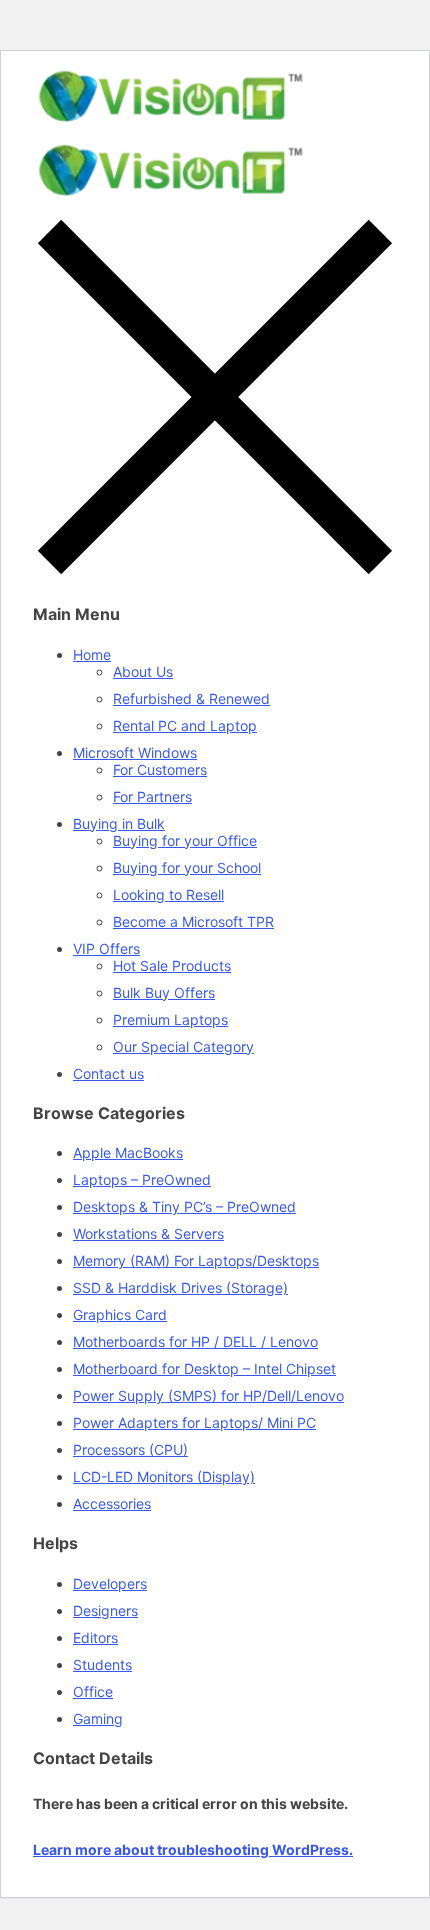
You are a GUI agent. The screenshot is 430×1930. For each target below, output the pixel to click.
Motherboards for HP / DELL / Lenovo (195, 1341)
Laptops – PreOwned (142, 1179)
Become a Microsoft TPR (193, 921)
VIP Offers (106, 948)
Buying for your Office (185, 840)
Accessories (112, 1503)
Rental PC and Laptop (185, 725)
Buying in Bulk (119, 823)
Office (93, 1691)
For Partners (152, 796)
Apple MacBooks (128, 1152)
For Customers (160, 769)
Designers (105, 1610)
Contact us (108, 1073)
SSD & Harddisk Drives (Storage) (180, 1287)
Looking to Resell (168, 894)
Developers (110, 1583)
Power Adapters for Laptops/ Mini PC (194, 1422)
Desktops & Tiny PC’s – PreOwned (184, 1206)
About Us (143, 671)
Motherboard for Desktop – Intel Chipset (204, 1368)
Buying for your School (187, 867)
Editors (95, 1637)
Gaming (98, 1718)
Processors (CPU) (130, 1449)
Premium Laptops (170, 1019)
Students (102, 1664)
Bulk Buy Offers (164, 992)
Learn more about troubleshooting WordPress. (193, 1849)
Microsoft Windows (135, 752)
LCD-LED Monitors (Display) (164, 1476)
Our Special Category (183, 1046)
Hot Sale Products (172, 965)
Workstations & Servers (148, 1233)
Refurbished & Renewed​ (191, 698)
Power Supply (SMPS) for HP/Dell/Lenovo (208, 1395)
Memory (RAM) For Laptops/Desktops (196, 1260)
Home (92, 654)
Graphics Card (120, 1314)
